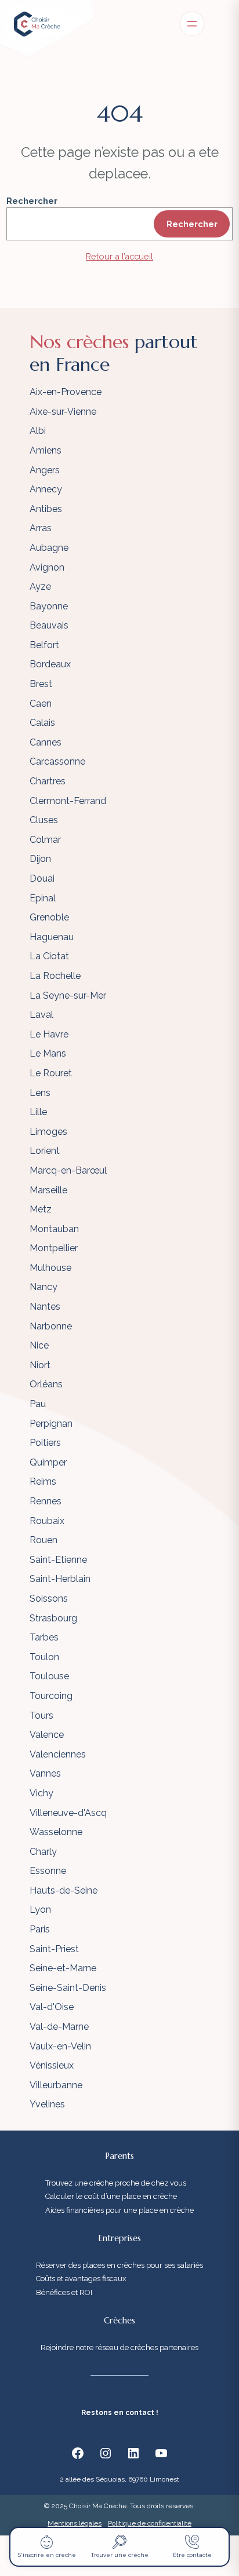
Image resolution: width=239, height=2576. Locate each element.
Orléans (46, 1384)
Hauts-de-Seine (64, 1890)
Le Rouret (51, 1073)
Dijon (40, 859)
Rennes (46, 1501)
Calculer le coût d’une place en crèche (111, 2196)
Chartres (48, 781)
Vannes (45, 1773)
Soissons (49, 1598)
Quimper (48, 1462)
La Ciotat (49, 956)
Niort (40, 1365)
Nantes (45, 1307)
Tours (41, 1715)
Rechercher (32, 201)
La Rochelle (55, 976)
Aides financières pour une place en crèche (119, 2210)
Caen (41, 704)
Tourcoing (51, 1696)
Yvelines (47, 2104)
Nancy (44, 1287)
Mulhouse (50, 1268)
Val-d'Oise (52, 2007)
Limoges (48, 1132)
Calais (42, 723)
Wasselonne (56, 1832)
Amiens (46, 450)
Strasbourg (53, 1618)
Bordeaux (50, 664)
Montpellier (54, 1248)
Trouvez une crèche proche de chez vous (116, 2183)
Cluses (44, 820)
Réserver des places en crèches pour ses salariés (119, 2265)
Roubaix (47, 1521)
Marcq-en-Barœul (68, 1170)
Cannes (46, 742)
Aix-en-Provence (66, 392)
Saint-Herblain (60, 1579)
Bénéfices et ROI (64, 2292)
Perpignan (51, 1424)
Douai (42, 878)
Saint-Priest (54, 1949)
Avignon (47, 567)
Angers (45, 470)
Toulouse (49, 1676)
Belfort (44, 645)
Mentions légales (75, 2523)
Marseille (48, 1190)
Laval (41, 1015)
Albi (38, 431)
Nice (39, 1345)
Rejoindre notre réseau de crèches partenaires (119, 2347)
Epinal (43, 898)
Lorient (45, 1151)
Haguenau (52, 937)
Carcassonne (57, 761)
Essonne (48, 1871)
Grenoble (49, 917)
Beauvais (49, 625)
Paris (40, 1929)
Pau (38, 1404)
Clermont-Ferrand (68, 801)
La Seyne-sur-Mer (68, 995)
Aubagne (49, 548)
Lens (40, 1093)
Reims (43, 1481)
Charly (43, 1852)
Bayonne (49, 606)
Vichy (41, 1793)
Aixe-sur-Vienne (63, 412)
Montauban (54, 1229)
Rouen (44, 1540)
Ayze (40, 587)
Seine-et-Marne (63, 1968)
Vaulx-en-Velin (60, 2046)
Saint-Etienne (58, 1560)
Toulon (44, 1657)
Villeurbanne (56, 2085)
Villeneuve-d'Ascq (68, 1813)
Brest (41, 684)
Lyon (40, 1910)
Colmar (45, 840)
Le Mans (48, 1053)
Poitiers (45, 1443)
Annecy (46, 489)
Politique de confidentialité (150, 2523)
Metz (41, 1209)
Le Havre (49, 1034)
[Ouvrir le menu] (192, 24)
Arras (41, 528)
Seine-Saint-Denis (68, 1988)
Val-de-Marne (59, 2027)
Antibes (46, 509)
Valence (47, 1735)
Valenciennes (58, 1754)
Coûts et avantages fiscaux (81, 2279)
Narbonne (51, 1326)
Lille (38, 1112)
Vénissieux (52, 2065)
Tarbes (44, 1637)
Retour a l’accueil (119, 256)
